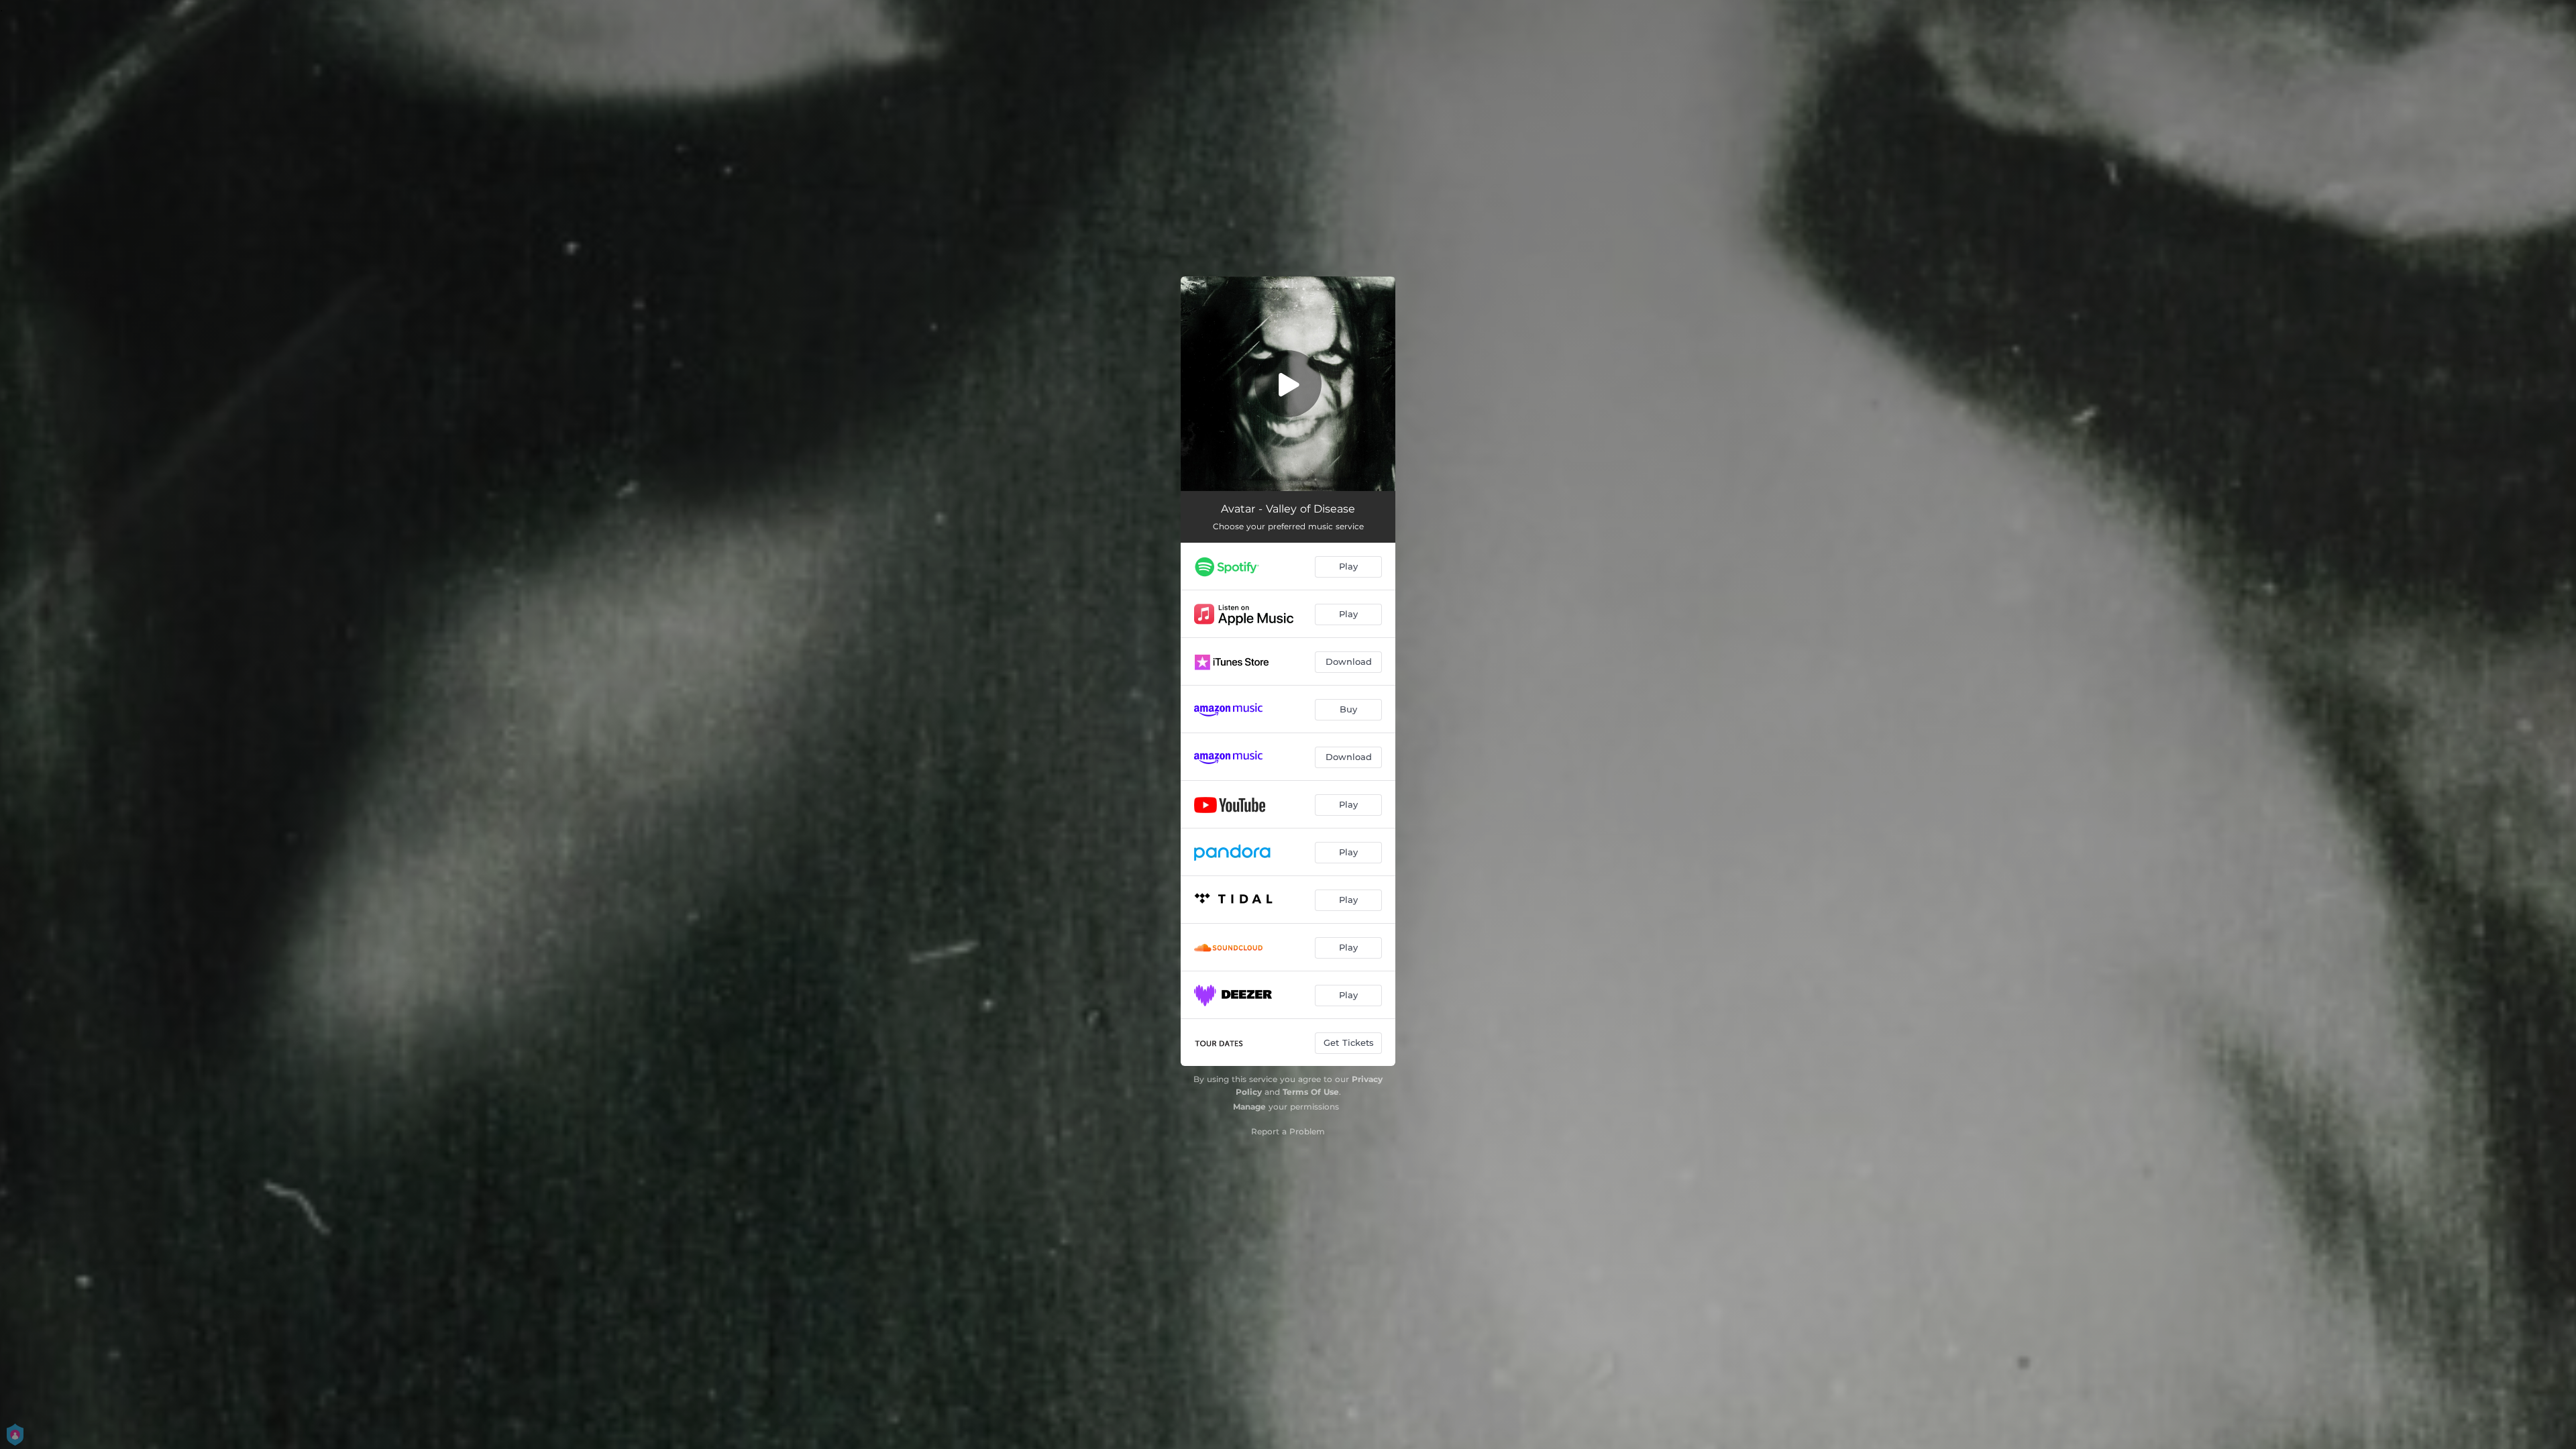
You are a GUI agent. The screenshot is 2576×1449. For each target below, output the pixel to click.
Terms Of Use (1311, 1092)
